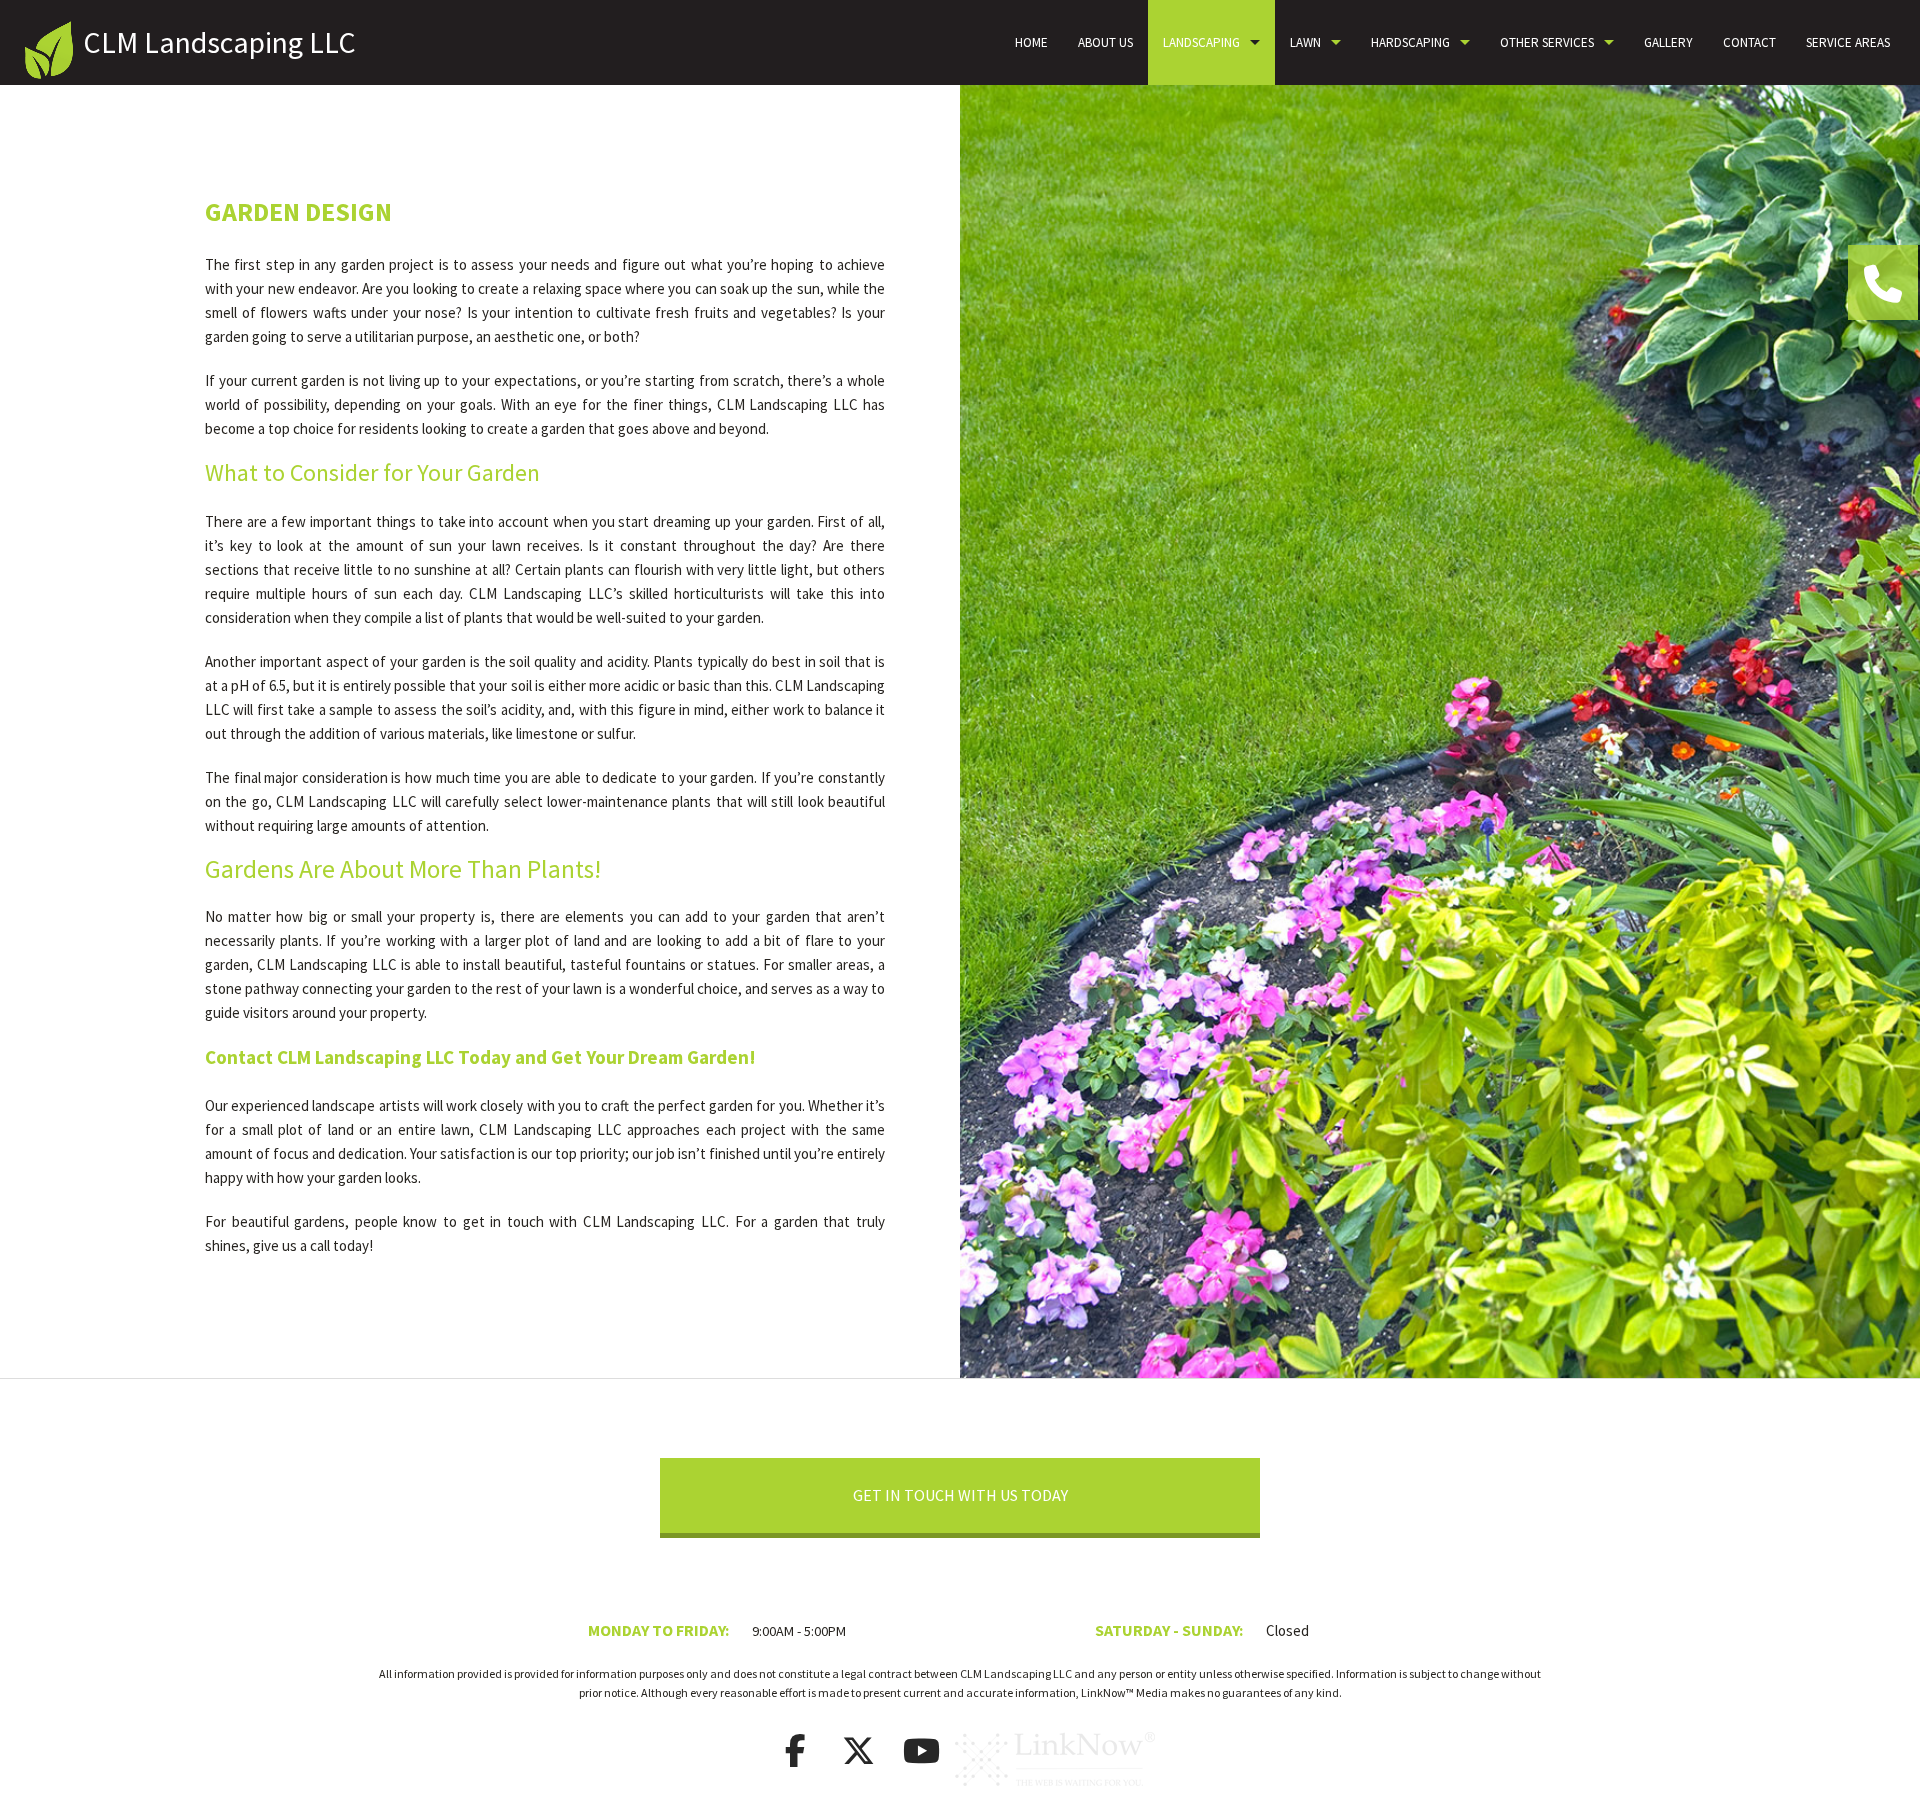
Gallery (1668, 42)
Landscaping (1201, 42)
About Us (1105, 42)
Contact (1749, 42)
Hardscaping (1410, 42)
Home (1031, 42)
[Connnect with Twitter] (859, 1757)
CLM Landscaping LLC (219, 42)
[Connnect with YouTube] (922, 1757)
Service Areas (1848, 42)
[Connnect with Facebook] (796, 1757)
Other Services (1547, 42)
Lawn (1305, 42)
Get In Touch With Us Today (960, 1495)
